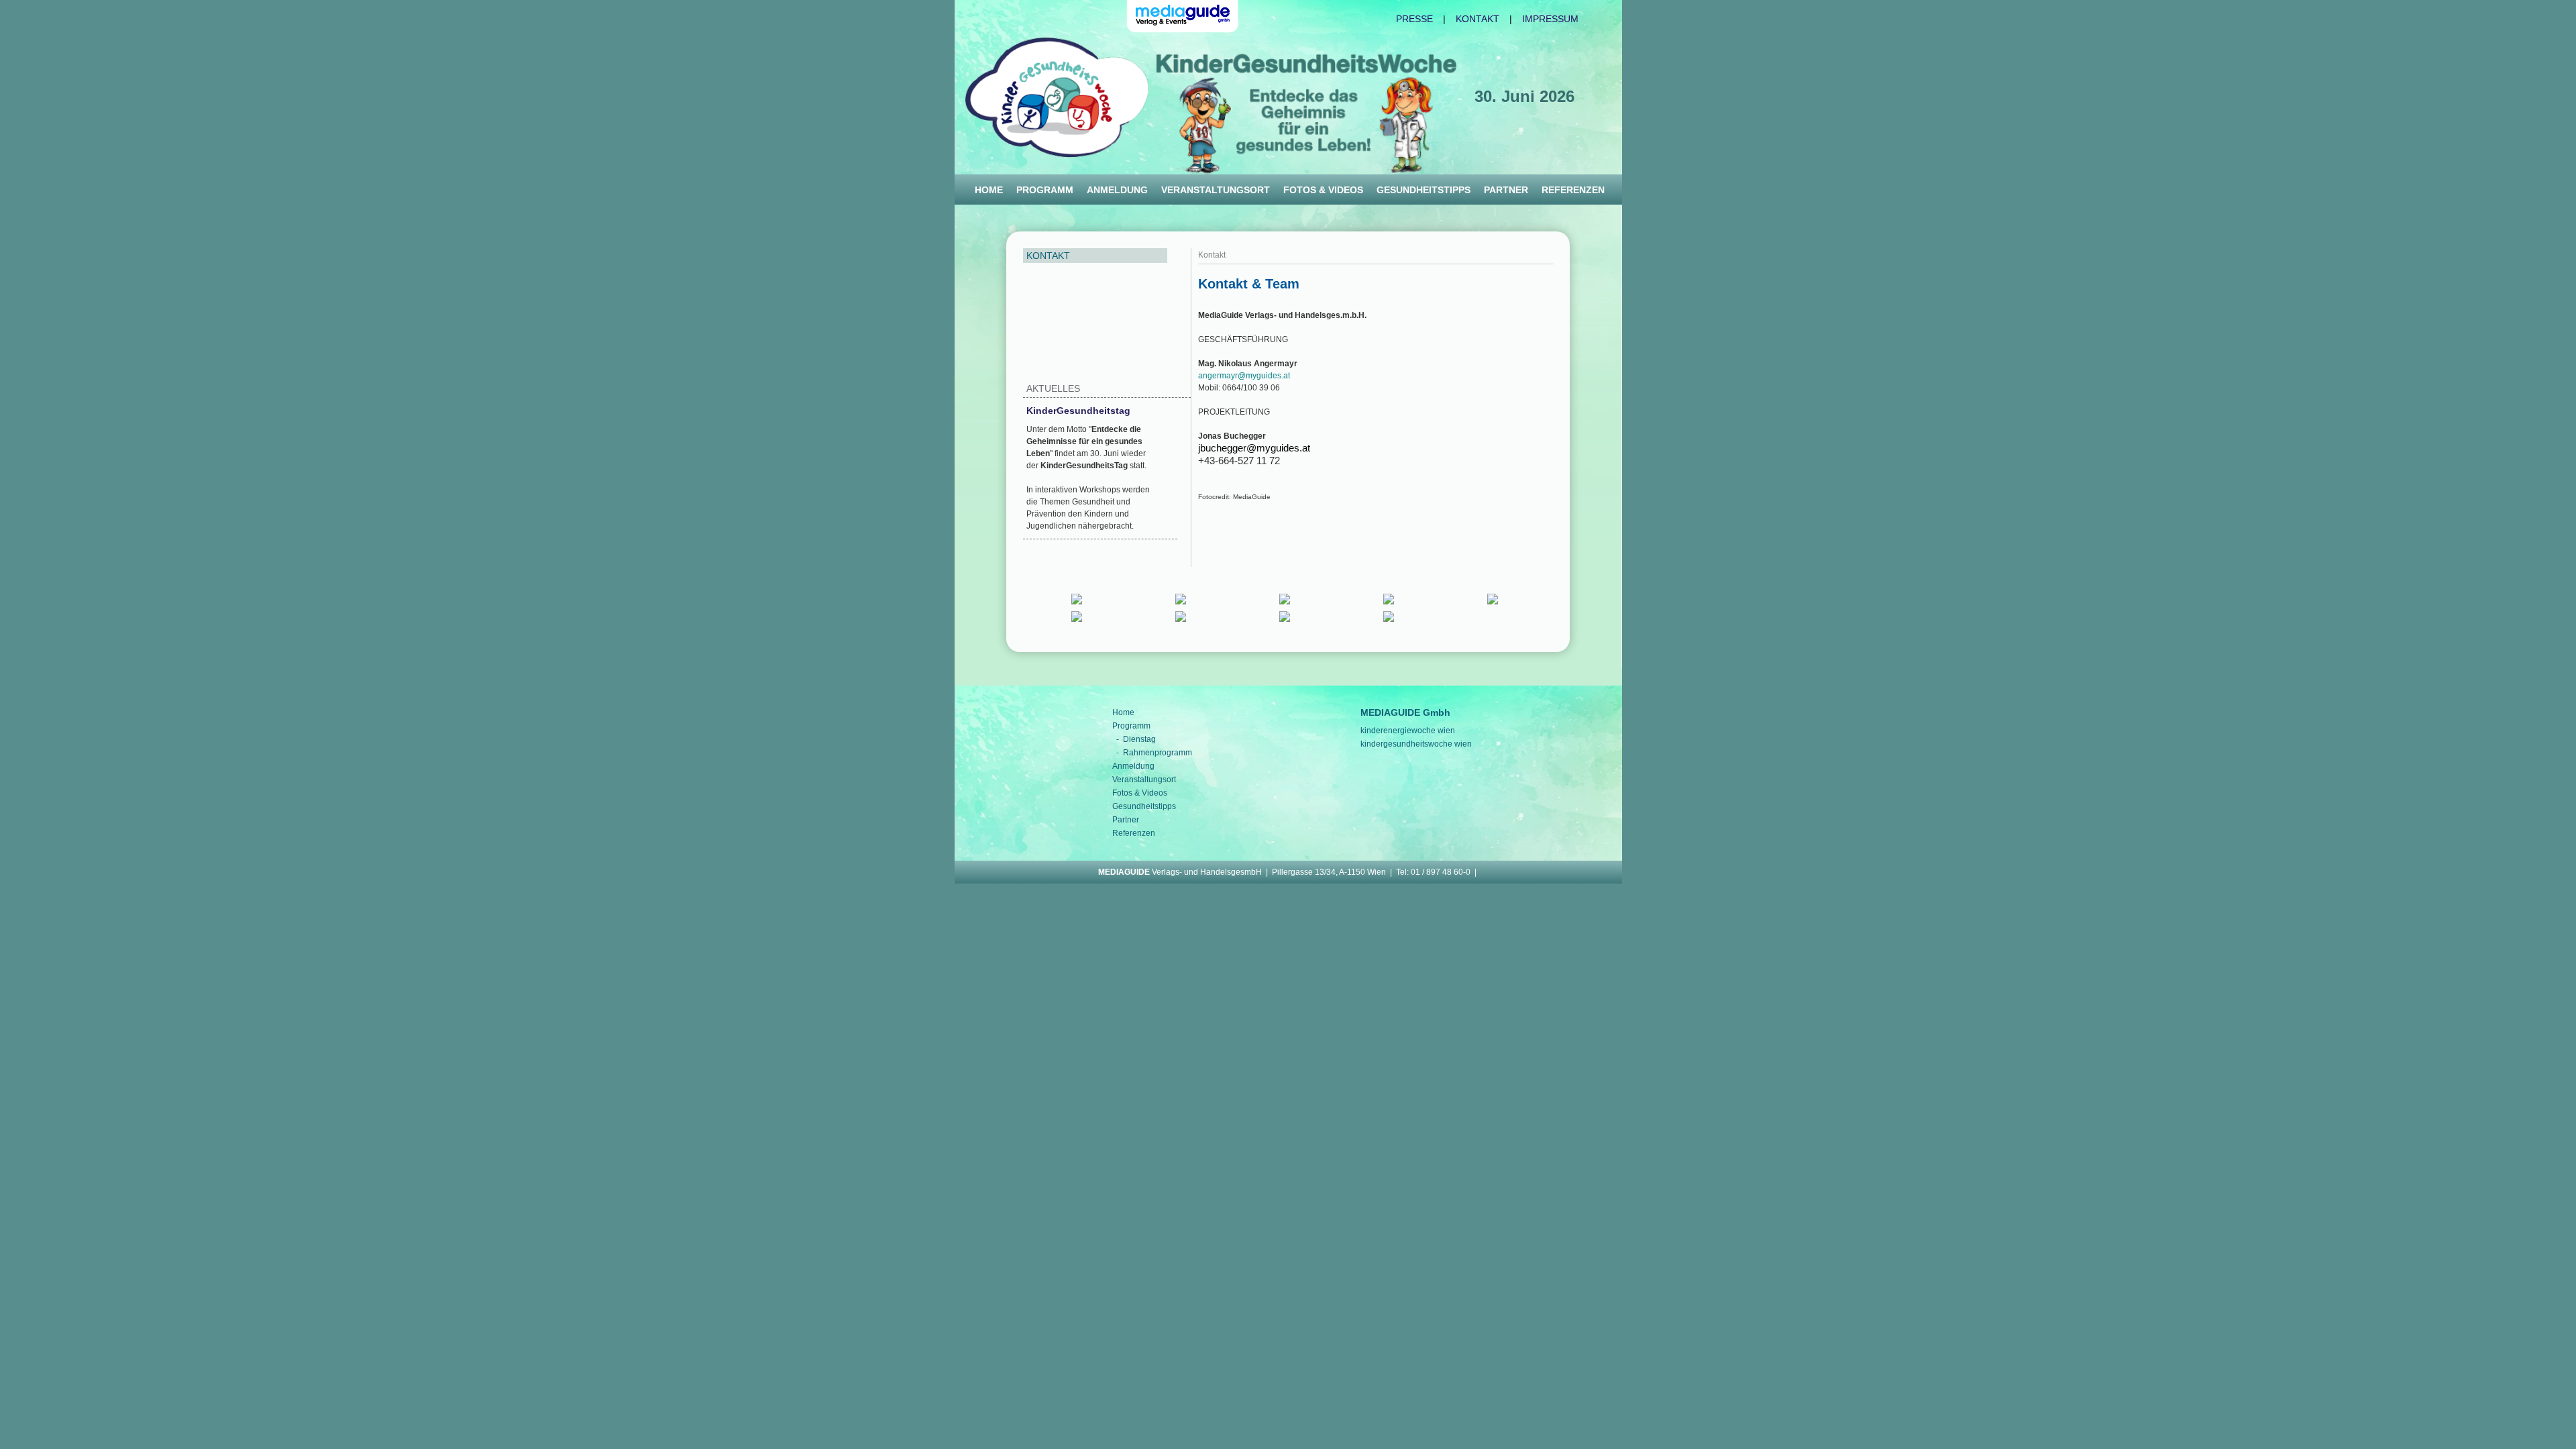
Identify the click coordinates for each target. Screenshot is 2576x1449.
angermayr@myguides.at (1244, 376)
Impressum (1550, 19)
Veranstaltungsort (1216, 190)
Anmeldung (1117, 190)
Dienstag (1139, 739)
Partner (1506, 190)
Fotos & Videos (1323, 190)
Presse (1414, 19)
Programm (1045, 190)
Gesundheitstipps (1424, 190)
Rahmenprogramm (1158, 753)
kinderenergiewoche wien (1408, 731)
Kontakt (1478, 19)
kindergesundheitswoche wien (1416, 744)
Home (989, 190)
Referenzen (1573, 190)
